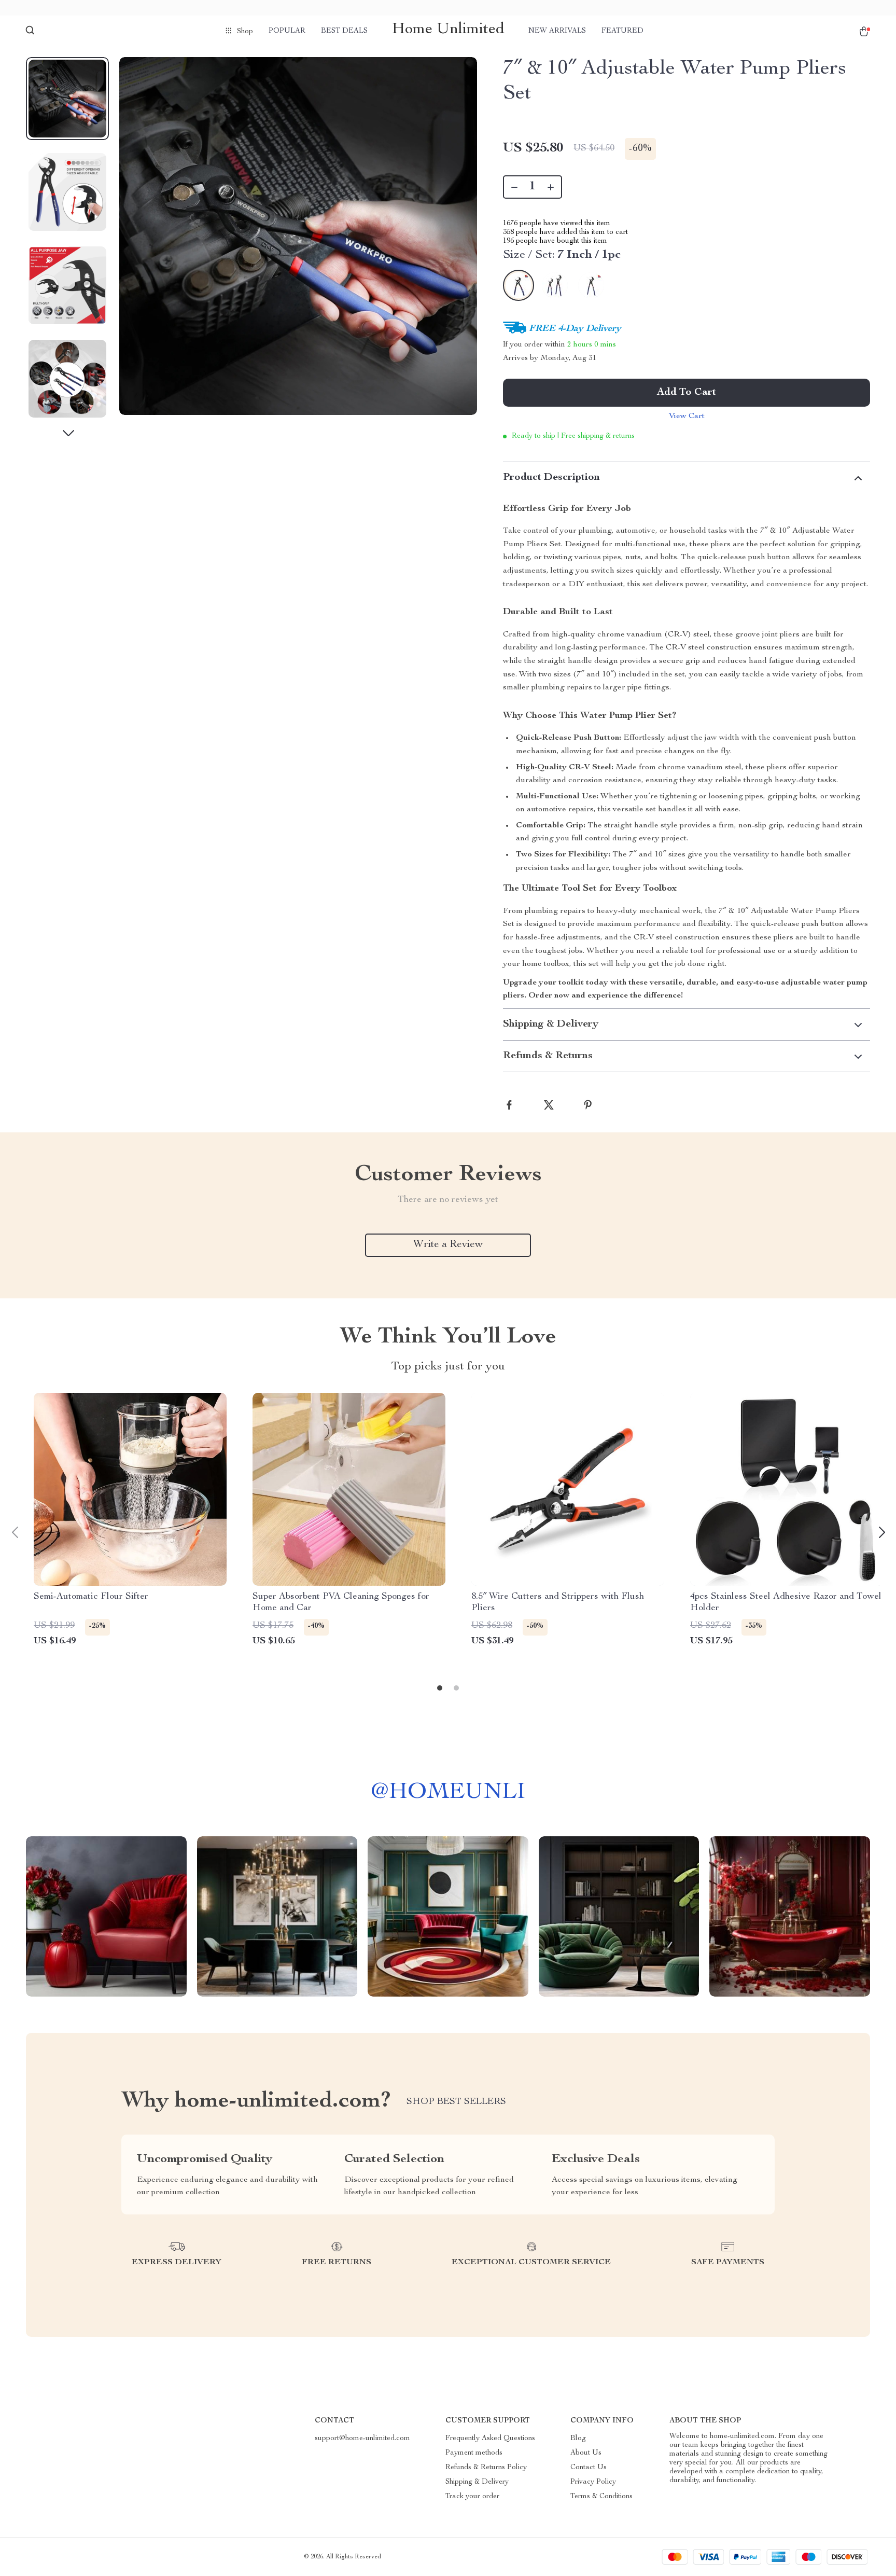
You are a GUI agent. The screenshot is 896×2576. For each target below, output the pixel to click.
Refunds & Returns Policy (486, 2468)
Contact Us (589, 2468)
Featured (622, 31)
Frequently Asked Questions (490, 2439)
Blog (578, 2439)
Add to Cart (687, 393)
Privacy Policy (593, 2482)
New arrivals (557, 31)
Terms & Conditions (601, 2497)
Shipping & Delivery (477, 2482)
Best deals (344, 31)
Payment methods (474, 2453)
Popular (287, 31)
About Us (586, 2453)
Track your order (472, 2497)
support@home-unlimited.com (362, 2439)
